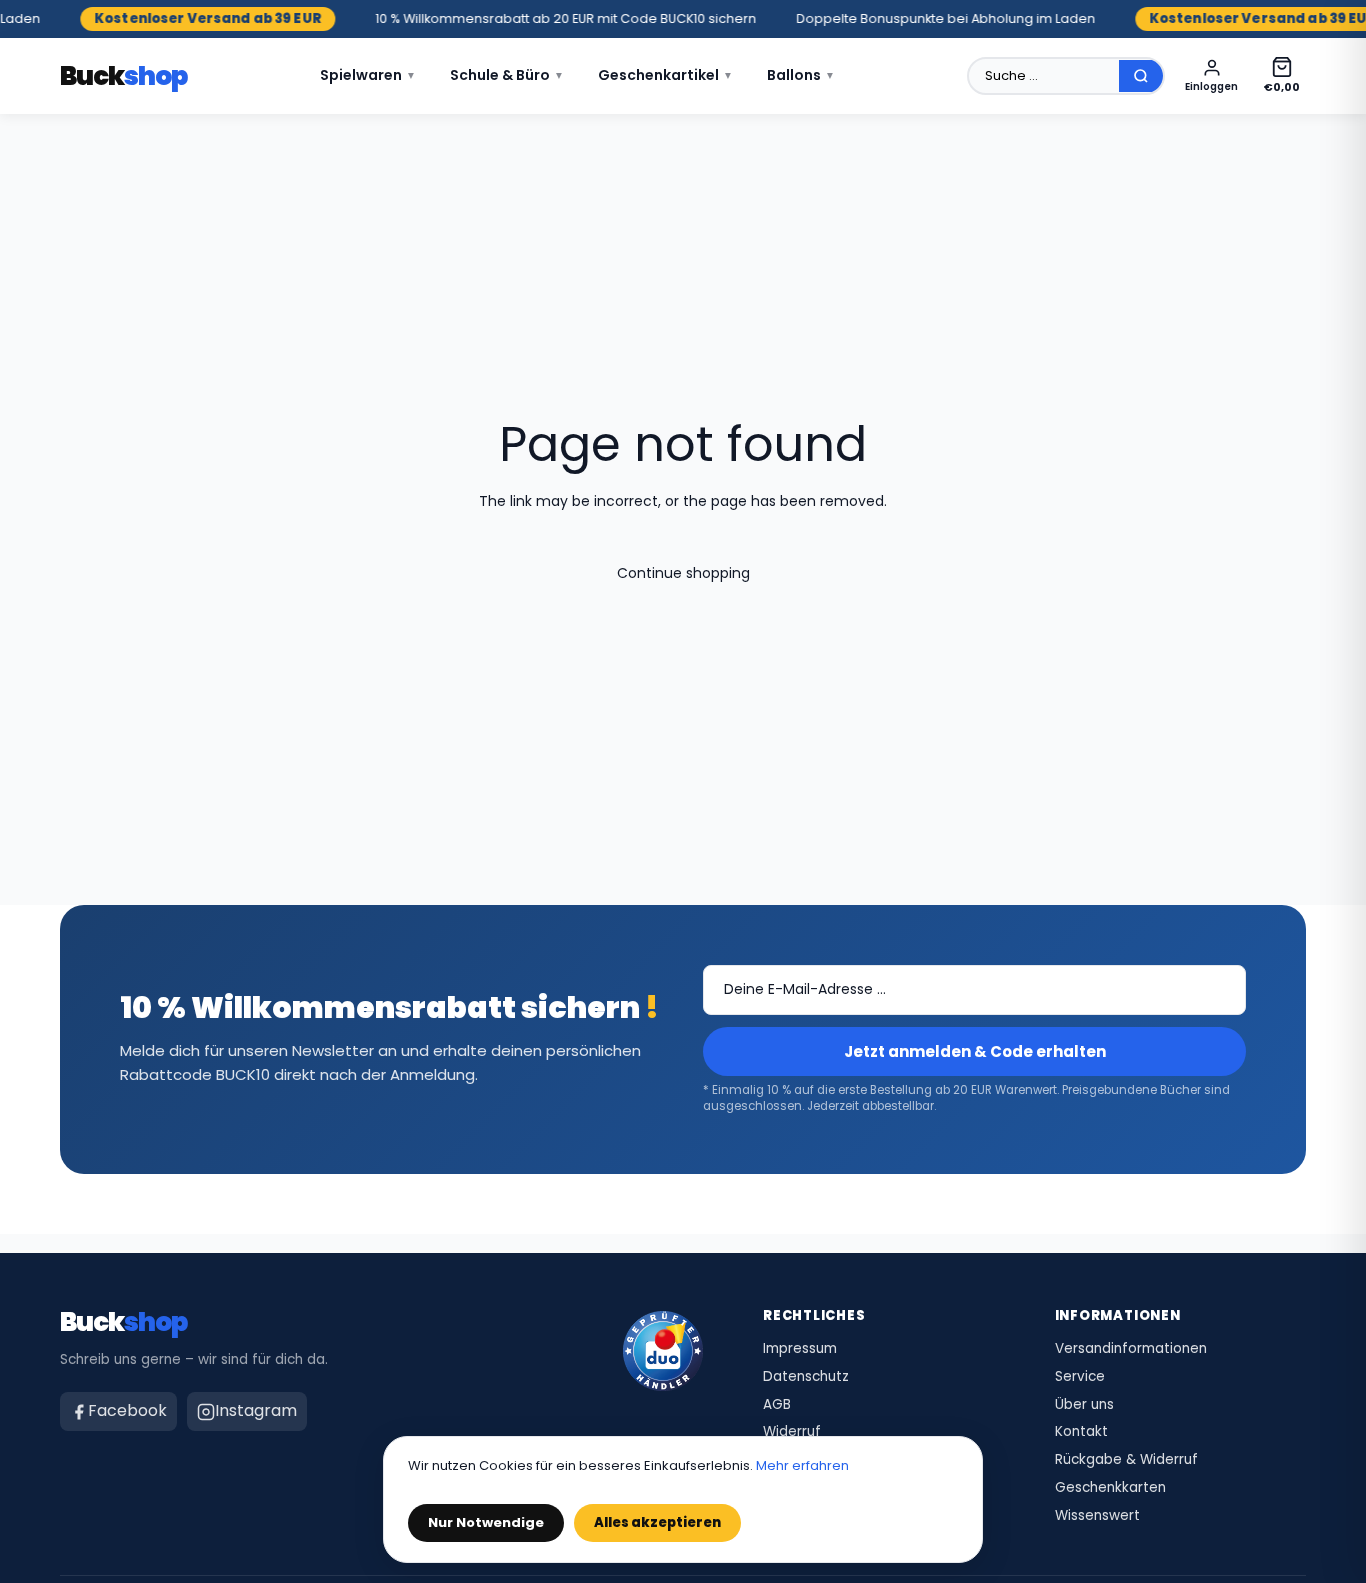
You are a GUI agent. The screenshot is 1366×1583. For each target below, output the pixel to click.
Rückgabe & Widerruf (1126, 1460)
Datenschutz (806, 1377)
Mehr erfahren (802, 1465)
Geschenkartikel (665, 75)
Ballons (801, 75)
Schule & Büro (507, 75)
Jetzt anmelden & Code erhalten (975, 1051)
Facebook (127, 1410)
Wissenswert (1097, 1516)
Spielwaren (368, 75)
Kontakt (1081, 1432)
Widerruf (792, 1432)
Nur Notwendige (486, 1522)
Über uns (1084, 1405)
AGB (777, 1405)
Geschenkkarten (1110, 1488)
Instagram (256, 1410)
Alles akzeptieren (657, 1522)
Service (1080, 1377)
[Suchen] (1141, 76)
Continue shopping (683, 573)
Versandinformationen (1131, 1349)
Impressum (800, 1349)
